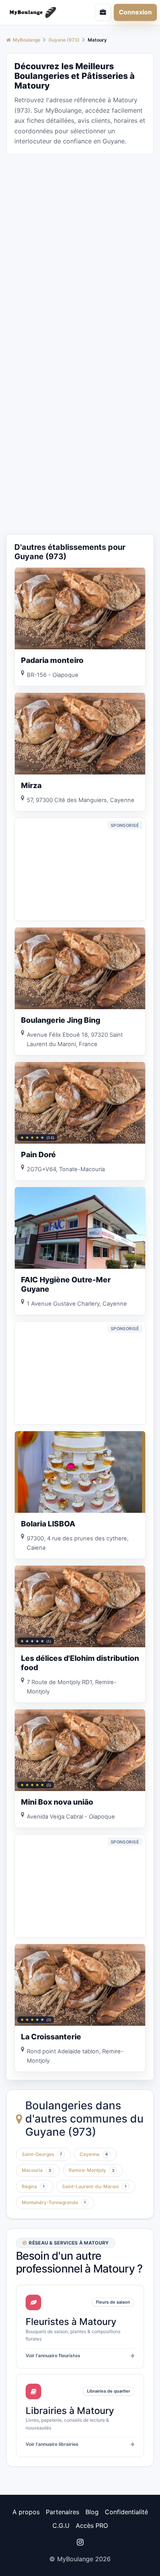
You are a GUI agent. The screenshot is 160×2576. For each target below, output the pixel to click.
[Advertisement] (80, 241)
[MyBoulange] (38, 12)
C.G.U (61, 2525)
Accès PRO (92, 2525)
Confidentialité (126, 2512)
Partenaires (63, 2512)
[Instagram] (80, 2542)
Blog (92, 2512)
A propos (26, 2512)
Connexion (135, 12)
